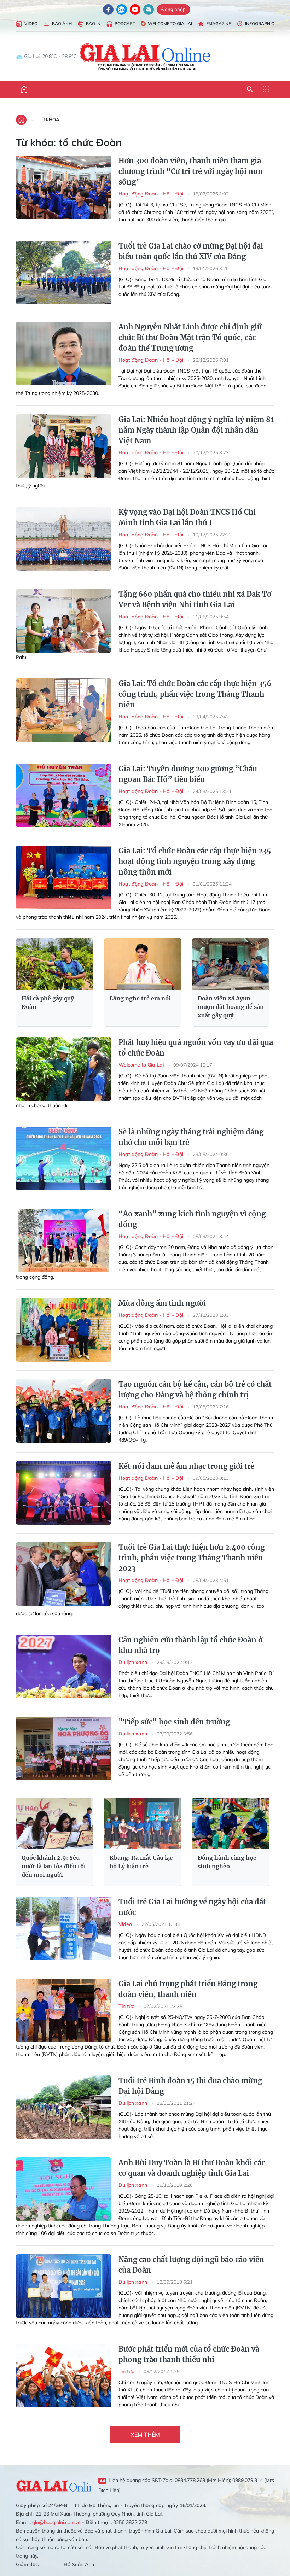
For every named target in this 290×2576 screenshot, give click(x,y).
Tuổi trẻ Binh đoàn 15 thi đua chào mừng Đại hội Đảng (190, 2086)
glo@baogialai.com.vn (56, 2522)
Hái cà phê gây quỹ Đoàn (48, 1003)
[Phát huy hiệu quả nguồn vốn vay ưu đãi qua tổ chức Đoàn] (64, 1069)
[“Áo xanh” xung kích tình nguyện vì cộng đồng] (64, 1240)
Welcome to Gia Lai (170, 24)
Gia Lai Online (54, 2485)
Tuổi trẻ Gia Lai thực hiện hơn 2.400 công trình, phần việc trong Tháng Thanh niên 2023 (192, 1558)
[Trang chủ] (24, 89)
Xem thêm (145, 2435)
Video (31, 24)
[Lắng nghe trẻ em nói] (143, 964)
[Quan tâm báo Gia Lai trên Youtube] (135, 10)
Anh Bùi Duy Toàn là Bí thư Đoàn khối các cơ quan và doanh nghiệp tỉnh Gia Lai (192, 2168)
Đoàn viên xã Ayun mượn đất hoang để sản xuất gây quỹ (231, 1007)
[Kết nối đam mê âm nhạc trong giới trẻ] (64, 1493)
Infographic (260, 24)
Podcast (125, 24)
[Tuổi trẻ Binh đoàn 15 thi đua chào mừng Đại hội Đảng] (64, 2107)
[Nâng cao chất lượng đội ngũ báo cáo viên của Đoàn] (64, 2286)
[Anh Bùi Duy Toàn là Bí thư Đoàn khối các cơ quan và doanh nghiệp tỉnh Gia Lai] (64, 2189)
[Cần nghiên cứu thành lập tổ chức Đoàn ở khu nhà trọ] (64, 1666)
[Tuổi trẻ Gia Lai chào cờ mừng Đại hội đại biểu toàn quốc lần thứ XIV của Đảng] (64, 273)
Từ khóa (49, 119)
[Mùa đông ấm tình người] (64, 1330)
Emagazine (219, 24)
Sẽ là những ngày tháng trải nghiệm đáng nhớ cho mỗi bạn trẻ (191, 1137)
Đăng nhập (173, 9)
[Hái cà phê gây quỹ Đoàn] (55, 964)
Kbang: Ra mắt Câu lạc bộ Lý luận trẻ (141, 1862)
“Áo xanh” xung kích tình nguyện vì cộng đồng (192, 1219)
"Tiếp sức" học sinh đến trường (174, 1722)
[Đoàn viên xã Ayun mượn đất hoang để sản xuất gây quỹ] (231, 964)
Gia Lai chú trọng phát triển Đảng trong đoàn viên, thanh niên (188, 1989)
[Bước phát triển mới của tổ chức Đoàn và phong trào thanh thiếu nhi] (64, 2376)
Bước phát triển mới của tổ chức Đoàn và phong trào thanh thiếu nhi (189, 2354)
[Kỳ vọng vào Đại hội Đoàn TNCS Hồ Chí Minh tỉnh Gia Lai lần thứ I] (64, 539)
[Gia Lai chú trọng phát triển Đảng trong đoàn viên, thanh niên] (64, 2010)
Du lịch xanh (134, 1662)
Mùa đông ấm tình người (162, 1303)
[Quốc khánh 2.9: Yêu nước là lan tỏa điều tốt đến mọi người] (55, 1823)
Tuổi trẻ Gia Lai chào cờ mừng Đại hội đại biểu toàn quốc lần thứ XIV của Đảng (191, 251)
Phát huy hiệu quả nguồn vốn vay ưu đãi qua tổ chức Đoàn (196, 1048)
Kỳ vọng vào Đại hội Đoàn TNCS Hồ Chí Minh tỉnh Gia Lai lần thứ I (187, 517)
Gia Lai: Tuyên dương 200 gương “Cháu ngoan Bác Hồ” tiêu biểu (188, 774)
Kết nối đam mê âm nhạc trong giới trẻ (186, 1466)
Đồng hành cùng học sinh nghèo (227, 1862)
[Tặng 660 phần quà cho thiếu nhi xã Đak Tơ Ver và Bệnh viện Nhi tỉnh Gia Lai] (64, 621)
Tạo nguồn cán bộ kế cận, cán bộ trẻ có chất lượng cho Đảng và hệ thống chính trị (195, 1389)
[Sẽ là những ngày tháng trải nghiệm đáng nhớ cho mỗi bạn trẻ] (64, 1158)
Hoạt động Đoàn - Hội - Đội (152, 194)
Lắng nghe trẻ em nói (140, 998)
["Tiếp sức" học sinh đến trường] (64, 1748)
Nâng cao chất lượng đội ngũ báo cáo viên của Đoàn (191, 2265)
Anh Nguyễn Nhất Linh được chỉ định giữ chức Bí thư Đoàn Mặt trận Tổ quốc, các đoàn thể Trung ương (190, 337)
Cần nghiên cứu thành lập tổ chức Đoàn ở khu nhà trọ (190, 1645)
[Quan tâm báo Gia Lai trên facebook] (108, 10)
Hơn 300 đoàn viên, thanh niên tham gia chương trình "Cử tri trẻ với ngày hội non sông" (191, 171)
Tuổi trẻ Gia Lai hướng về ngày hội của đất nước (192, 1907)
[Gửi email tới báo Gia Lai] (149, 10)
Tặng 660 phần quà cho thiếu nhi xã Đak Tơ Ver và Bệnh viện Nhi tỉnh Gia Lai (195, 599)
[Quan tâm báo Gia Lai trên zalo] (122, 10)
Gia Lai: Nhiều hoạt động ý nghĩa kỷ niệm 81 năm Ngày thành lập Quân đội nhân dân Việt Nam (196, 430)
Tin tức (127, 2006)
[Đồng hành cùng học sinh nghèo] (231, 1823)
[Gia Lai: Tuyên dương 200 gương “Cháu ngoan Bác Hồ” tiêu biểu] (64, 795)
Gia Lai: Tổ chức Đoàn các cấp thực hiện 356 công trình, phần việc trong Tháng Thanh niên (195, 694)
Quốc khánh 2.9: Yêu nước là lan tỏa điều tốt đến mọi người (54, 1866)
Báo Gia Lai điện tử (145, 57)
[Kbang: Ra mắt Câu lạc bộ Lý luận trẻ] (143, 1823)
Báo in (93, 24)
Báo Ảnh (62, 24)
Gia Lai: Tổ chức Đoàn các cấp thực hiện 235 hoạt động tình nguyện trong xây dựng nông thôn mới (195, 861)
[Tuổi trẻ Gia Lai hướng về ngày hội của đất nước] (64, 1928)
